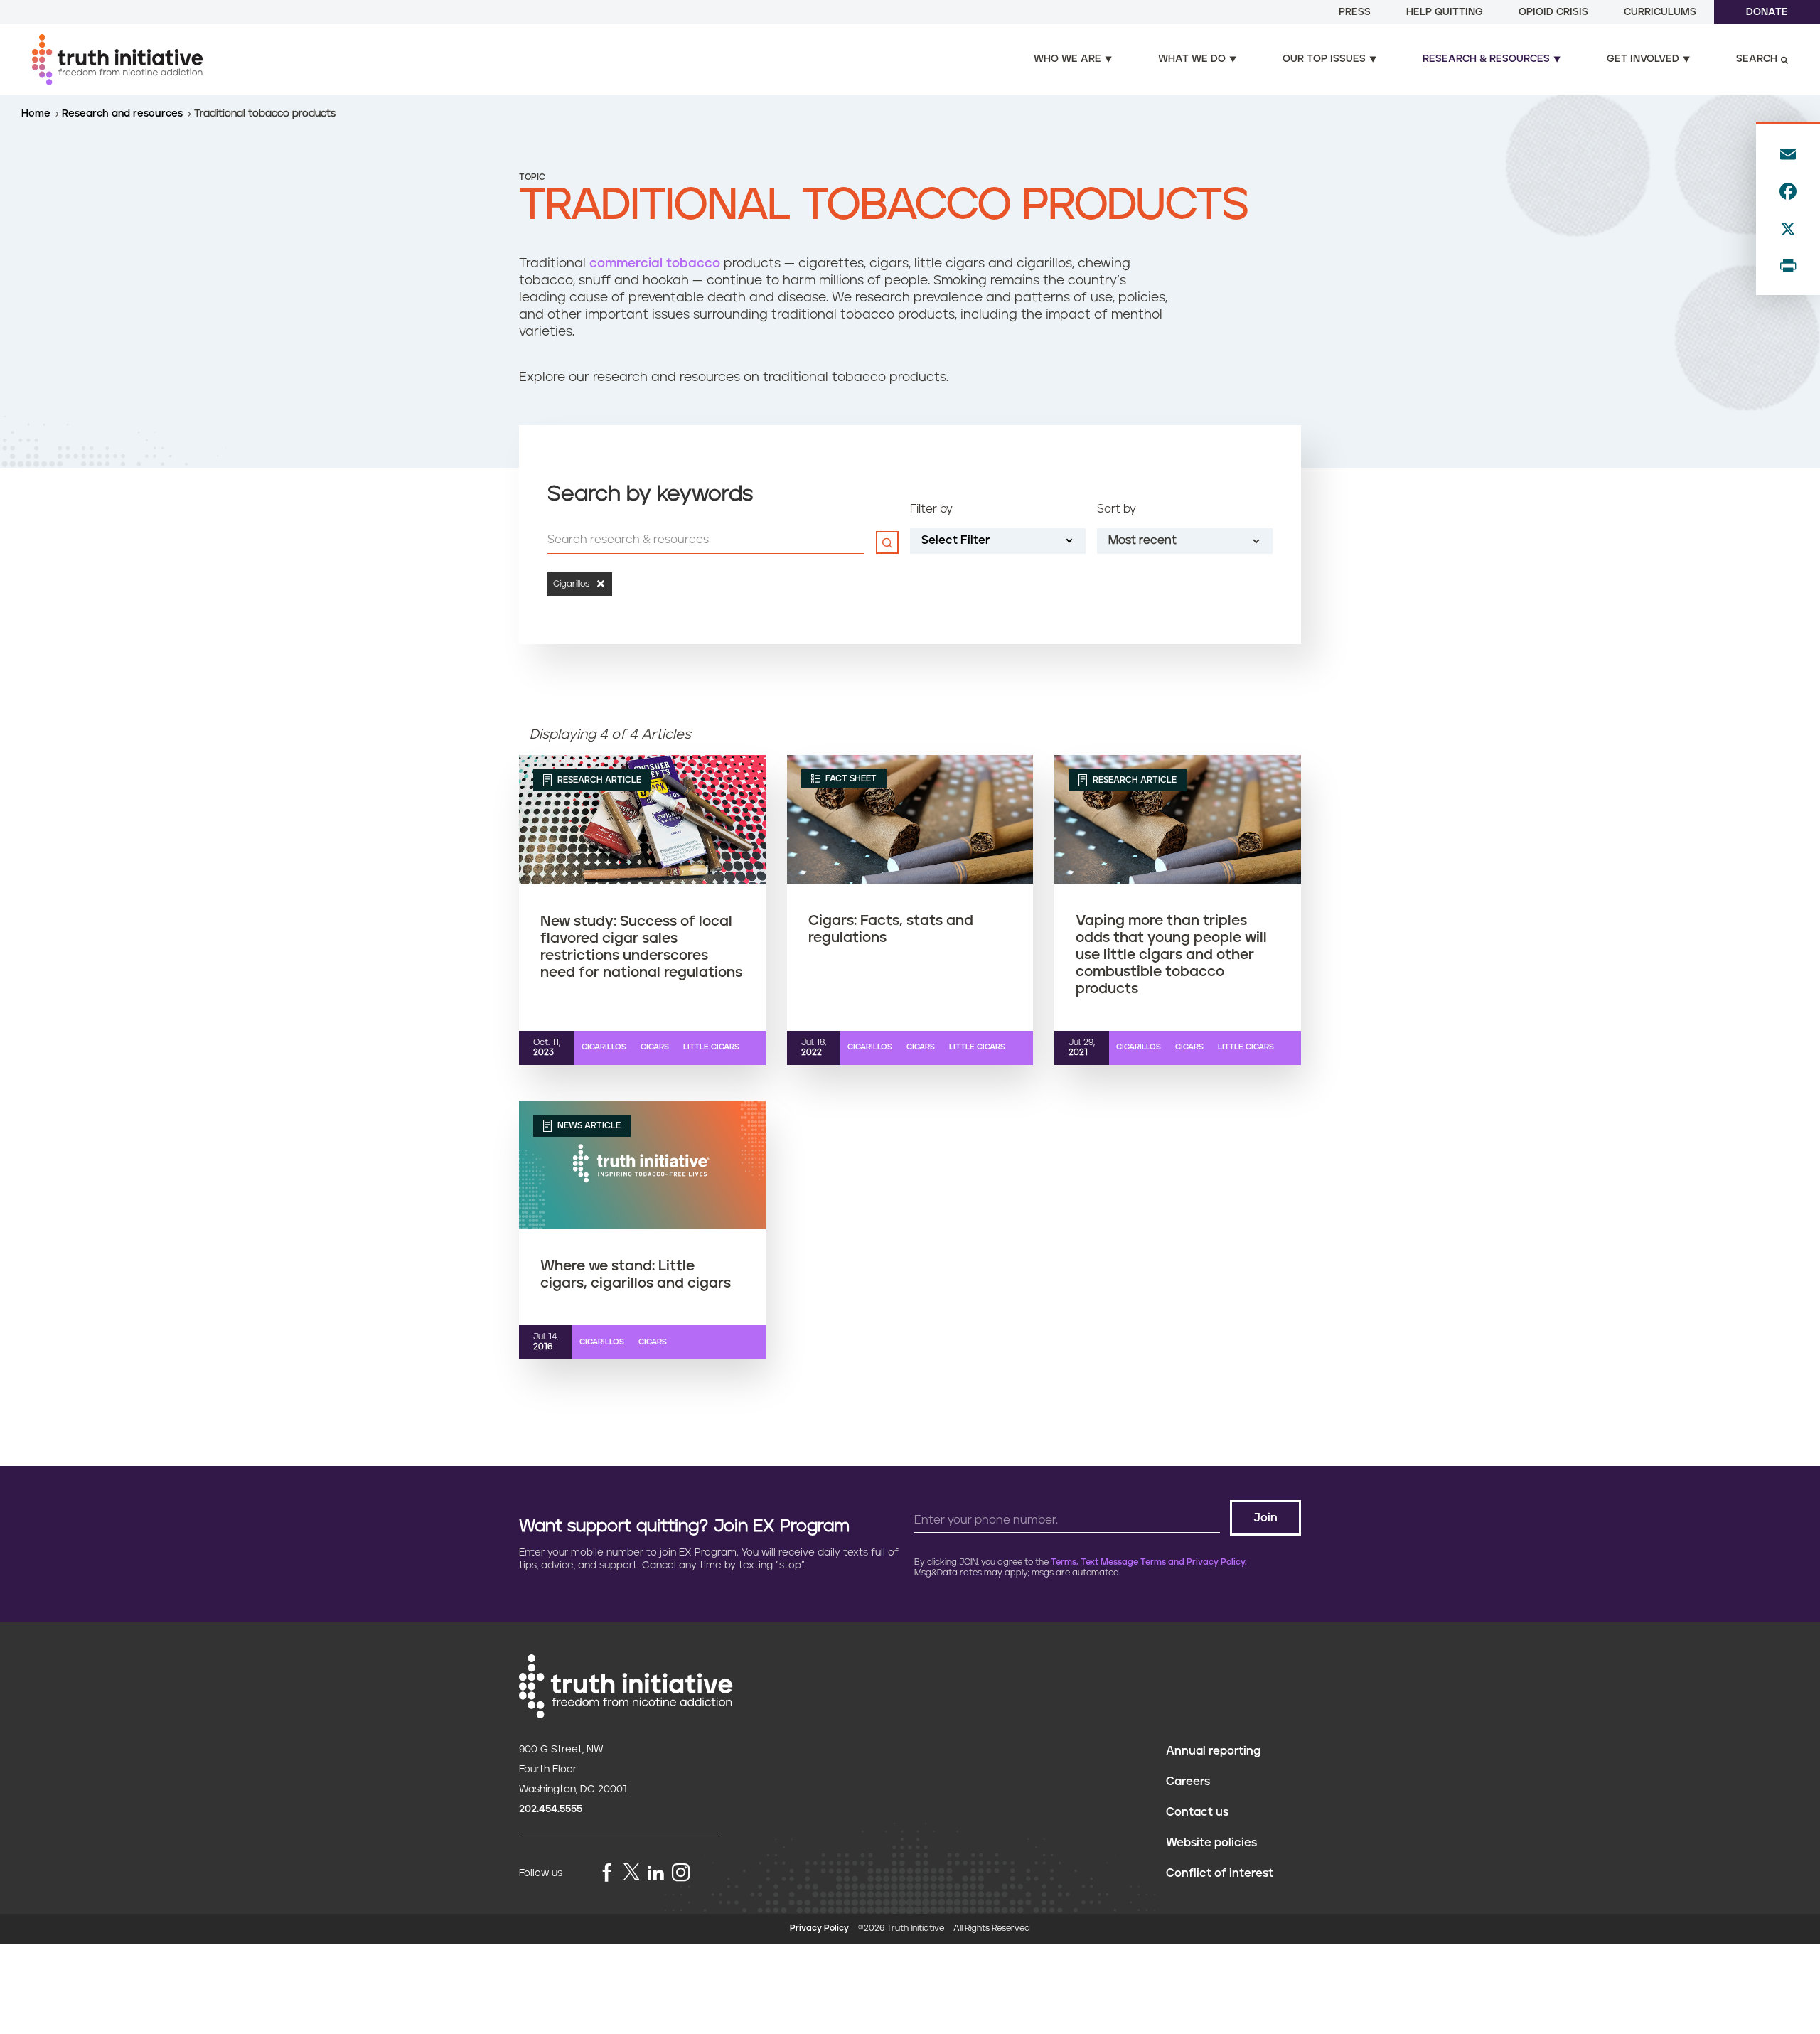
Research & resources (1486, 59)
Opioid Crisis (1553, 12)
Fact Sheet (850, 779)
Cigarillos (604, 1047)
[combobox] (1185, 541)
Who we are (1067, 59)
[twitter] (631, 1872)
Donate (1767, 12)
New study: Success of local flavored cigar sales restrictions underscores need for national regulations (641, 947)
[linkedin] (655, 1874)
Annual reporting (1213, 1751)
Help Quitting (1445, 12)
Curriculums (1660, 12)
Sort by (1117, 509)
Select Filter (955, 540)
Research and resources (124, 114)
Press (1355, 12)
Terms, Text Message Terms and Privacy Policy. (1149, 1562)
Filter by (931, 509)
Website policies (1211, 1843)
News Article (588, 1126)
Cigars (655, 1047)
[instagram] (681, 1874)
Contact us (1197, 1812)
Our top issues (1324, 59)
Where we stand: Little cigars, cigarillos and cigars (636, 1275)
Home (37, 114)
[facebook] (607, 1874)
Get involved (1643, 59)
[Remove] (598, 584)
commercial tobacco (655, 264)
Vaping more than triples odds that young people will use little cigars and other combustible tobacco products (1171, 955)
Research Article (598, 780)
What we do (1192, 59)
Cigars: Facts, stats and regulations (891, 929)
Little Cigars (711, 1047)
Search (1757, 59)
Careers (1188, 1782)
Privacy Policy (819, 1928)
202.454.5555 (551, 1809)
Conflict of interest (1220, 1873)
